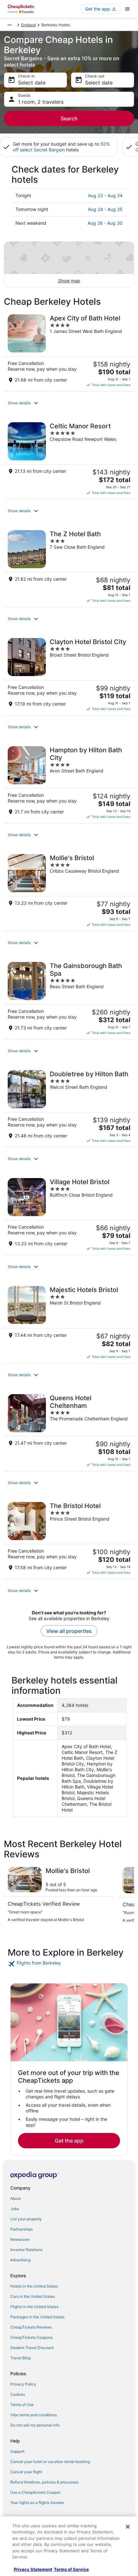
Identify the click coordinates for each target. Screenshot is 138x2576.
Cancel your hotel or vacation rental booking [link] (50, 2462)
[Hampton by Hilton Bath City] (69, 783)
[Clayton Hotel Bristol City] (69, 674)
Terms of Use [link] (22, 2405)
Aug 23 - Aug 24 (105, 195)
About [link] (16, 2198)
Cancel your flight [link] (26, 2472)
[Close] (128, 2527)
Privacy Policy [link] (23, 2384)
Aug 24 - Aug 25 (105, 209)
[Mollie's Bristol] (69, 891)
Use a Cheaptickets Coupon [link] (35, 2492)
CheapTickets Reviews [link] (31, 2327)
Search (69, 118)
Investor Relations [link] (26, 2250)
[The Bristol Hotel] (69, 1538)
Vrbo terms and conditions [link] (34, 2415)
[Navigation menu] (127, 9)
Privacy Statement (33, 2569)
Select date (32, 83)
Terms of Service (71, 2569)
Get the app (69, 2141)
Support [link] (17, 2451)
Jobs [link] (15, 2209)
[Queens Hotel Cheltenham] (69, 1431)
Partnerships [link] (22, 2229)
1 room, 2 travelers (41, 102)
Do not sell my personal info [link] (35, 2425)
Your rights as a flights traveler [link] (37, 2503)
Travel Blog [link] (20, 2358)
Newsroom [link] (20, 2239)
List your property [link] (26, 2219)
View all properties (69, 1631)
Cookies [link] (18, 2394)
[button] (69, 403)
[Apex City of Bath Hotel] (69, 351)
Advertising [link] (20, 2260)
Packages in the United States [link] (37, 2317)
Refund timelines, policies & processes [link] (44, 2482)
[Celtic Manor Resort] (69, 459)
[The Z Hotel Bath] (69, 567)
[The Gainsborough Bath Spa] (69, 998)
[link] (69, 1964)
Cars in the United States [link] (33, 2296)
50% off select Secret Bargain (61, 147)
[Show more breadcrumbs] (10, 25)
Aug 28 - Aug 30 (105, 223)
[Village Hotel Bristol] (69, 1215)
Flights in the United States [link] (34, 2307)
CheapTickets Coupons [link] (31, 2337)
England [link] (28, 25)
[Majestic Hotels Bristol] (69, 1322)
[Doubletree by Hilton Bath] (69, 1107)
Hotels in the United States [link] (34, 2286)
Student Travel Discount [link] (32, 2348)
